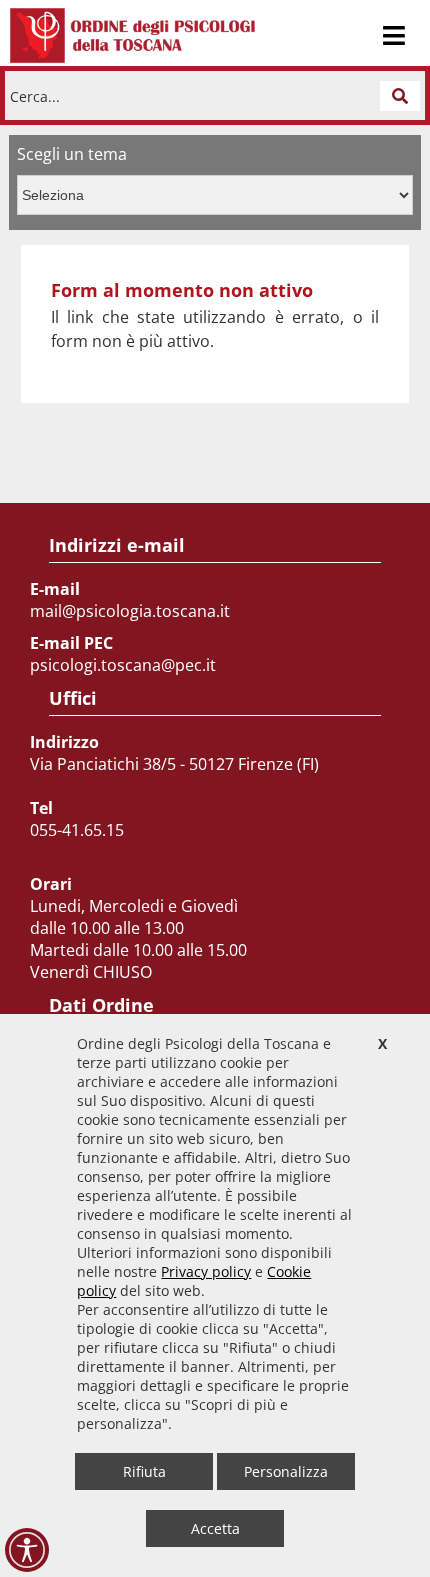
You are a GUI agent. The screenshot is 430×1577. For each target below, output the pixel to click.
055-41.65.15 (77, 830)
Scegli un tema (72, 154)
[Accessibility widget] (27, 1550)
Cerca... (35, 95)
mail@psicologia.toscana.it (130, 611)
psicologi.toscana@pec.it (123, 665)
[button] (400, 96)
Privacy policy (206, 1271)
